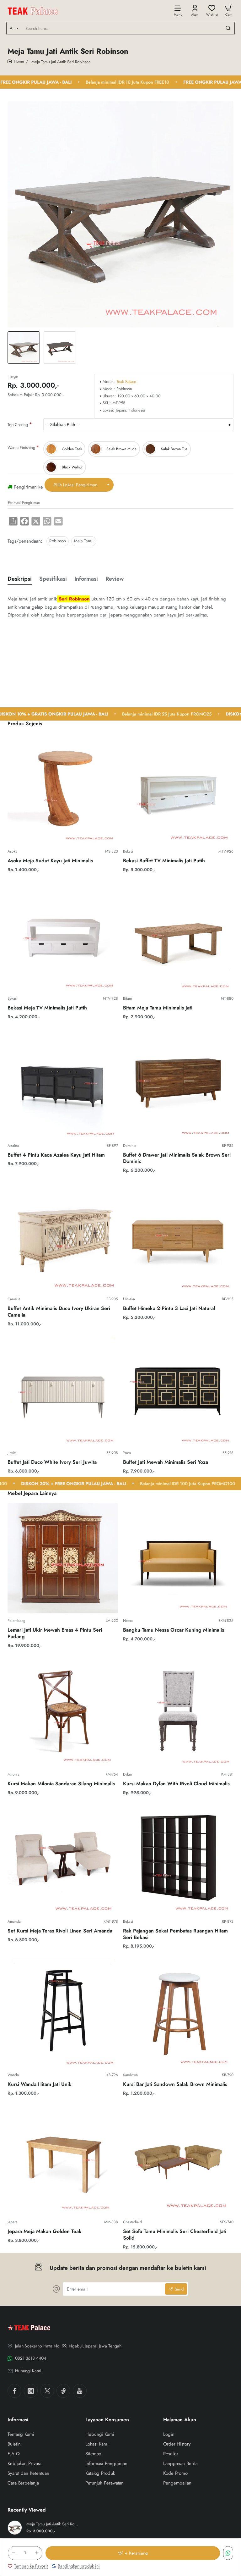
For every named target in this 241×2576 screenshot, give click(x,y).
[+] (37, 2553)
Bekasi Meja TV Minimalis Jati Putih (47, 1008)
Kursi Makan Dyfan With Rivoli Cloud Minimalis (176, 1784)
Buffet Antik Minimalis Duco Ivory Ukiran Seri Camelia (59, 1312)
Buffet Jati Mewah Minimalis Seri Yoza (166, 1462)
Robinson (58, 541)
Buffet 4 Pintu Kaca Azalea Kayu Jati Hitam (56, 1155)
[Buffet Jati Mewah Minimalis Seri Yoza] (178, 1390)
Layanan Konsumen (107, 2420)
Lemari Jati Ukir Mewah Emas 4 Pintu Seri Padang (55, 1633)
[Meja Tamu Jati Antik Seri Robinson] (15, 2528)
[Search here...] (228, 28)
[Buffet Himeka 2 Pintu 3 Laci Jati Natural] (178, 1236)
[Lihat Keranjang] (228, 10)
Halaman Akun (180, 2420)
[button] (133, 2553)
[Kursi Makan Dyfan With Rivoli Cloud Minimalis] (178, 1712)
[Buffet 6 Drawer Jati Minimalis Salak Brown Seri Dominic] (178, 1083)
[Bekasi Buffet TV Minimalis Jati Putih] (178, 789)
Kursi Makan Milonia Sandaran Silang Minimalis (61, 1784)
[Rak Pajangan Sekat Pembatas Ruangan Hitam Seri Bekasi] (178, 1859)
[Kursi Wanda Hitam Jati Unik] (63, 2012)
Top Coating (18, 425)
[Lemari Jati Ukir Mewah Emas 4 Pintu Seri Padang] (63, 1558)
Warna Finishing (21, 448)
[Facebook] (14, 2391)
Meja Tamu (84, 541)
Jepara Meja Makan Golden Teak (45, 2232)
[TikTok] (63, 2391)
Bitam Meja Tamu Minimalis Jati (158, 1008)
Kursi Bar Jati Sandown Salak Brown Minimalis (175, 2084)
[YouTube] (80, 2391)
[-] (13, 2553)
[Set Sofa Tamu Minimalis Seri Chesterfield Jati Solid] (178, 2159)
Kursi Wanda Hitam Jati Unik (40, 2084)
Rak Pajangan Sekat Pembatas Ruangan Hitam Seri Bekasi (175, 1934)
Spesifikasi (53, 579)
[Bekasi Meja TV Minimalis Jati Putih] (63, 936)
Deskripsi (20, 579)
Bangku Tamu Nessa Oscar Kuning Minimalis (174, 1630)
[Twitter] (47, 2391)
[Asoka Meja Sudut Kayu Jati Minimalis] (63, 789)
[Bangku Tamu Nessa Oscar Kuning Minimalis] (178, 1558)
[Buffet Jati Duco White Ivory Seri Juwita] (63, 1390)
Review (115, 579)
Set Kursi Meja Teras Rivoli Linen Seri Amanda (60, 1931)
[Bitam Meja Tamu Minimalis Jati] (178, 936)
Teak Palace (126, 382)
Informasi (86, 579)
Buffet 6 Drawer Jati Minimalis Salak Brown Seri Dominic (177, 1158)
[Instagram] (31, 2391)
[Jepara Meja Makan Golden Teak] (63, 2159)
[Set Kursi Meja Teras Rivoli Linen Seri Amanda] (63, 1859)
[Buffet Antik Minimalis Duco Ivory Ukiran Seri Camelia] (63, 1236)
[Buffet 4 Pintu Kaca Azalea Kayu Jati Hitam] (63, 1083)
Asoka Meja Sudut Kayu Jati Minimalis (50, 861)
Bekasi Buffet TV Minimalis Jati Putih (164, 861)
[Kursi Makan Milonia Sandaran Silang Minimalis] (63, 1712)
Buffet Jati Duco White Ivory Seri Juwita (52, 1462)
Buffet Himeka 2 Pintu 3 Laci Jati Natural (169, 1309)
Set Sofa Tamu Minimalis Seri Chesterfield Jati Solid (175, 2235)
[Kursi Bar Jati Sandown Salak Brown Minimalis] (178, 2012)
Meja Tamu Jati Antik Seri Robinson (52, 2524)
